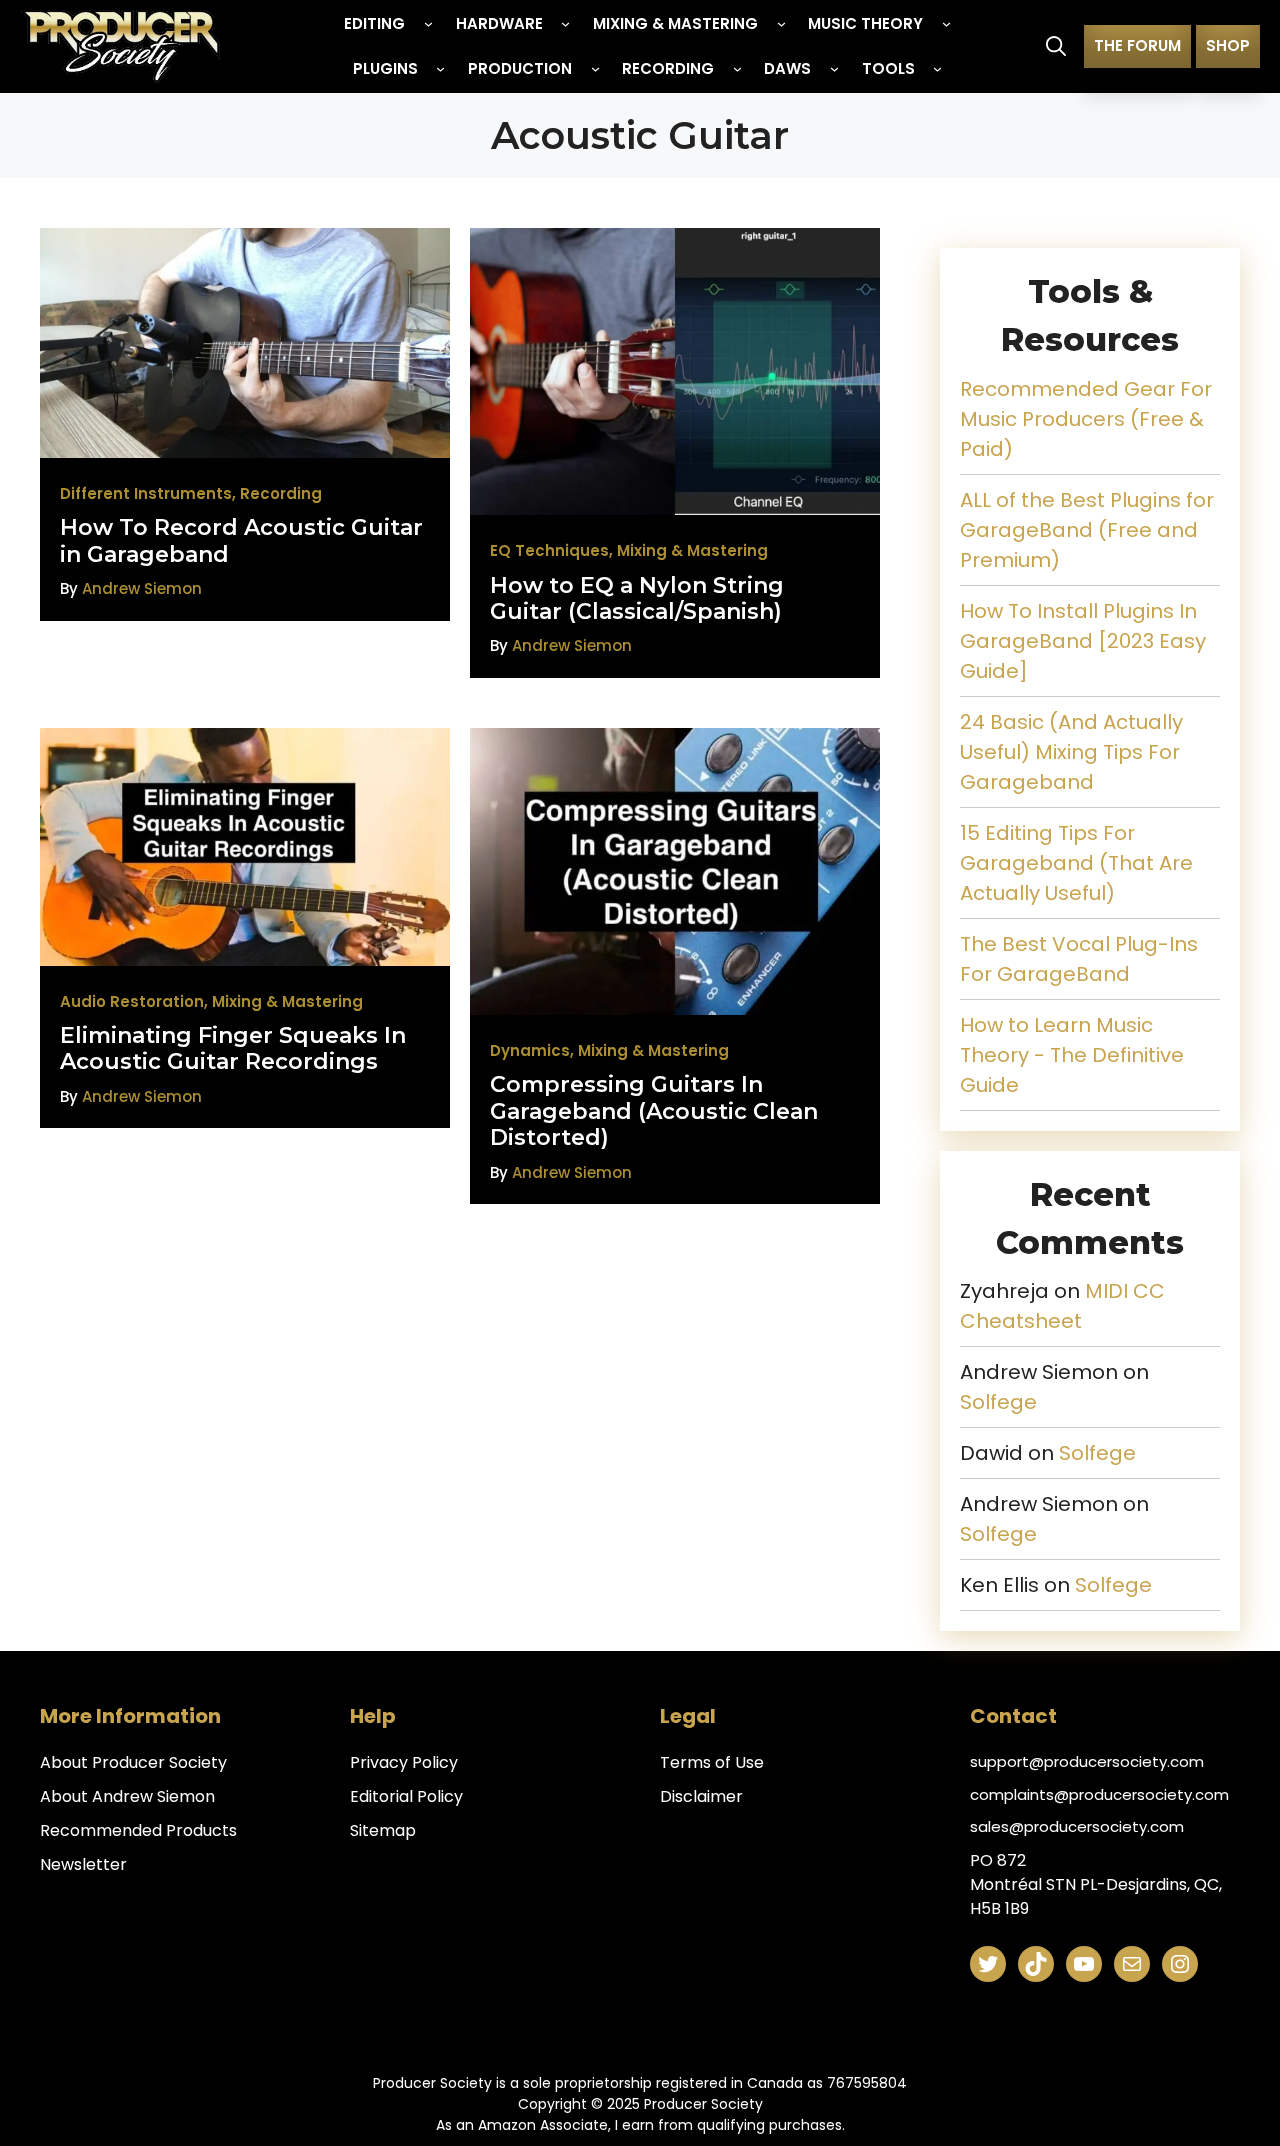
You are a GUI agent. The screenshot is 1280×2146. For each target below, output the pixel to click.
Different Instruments (146, 493)
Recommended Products (138, 1830)
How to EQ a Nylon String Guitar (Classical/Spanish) (637, 598)
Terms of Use (712, 1762)
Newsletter (83, 1864)
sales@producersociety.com (1077, 1826)
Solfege (998, 1402)
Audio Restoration (132, 1001)
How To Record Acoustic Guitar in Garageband (241, 540)
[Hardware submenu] (565, 23)
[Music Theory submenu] (946, 23)
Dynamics (530, 1050)
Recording (281, 493)
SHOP (1228, 45)
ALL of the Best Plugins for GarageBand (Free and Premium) (1087, 530)
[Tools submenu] (937, 68)
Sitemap (383, 1830)
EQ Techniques (549, 550)
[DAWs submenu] (834, 68)
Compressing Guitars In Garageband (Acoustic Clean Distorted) (654, 1111)
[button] (1056, 46)
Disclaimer (701, 1796)
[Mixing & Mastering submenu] (781, 23)
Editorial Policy (406, 1796)
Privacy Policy (404, 1762)
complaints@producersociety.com (1099, 1794)
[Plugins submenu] (440, 68)
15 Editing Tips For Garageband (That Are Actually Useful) (1076, 863)
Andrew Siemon (142, 588)
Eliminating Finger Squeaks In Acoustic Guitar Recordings (233, 1048)
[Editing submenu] (428, 23)
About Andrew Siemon (127, 1796)
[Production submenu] (595, 68)
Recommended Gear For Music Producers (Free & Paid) (1086, 419)
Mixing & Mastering (692, 550)
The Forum (1137, 45)
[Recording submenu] (737, 68)
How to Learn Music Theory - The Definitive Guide (1072, 1055)
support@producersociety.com (1087, 1761)
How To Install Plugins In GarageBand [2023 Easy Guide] (1083, 641)
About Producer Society (133, 1762)
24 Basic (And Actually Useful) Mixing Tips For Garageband (1071, 752)
